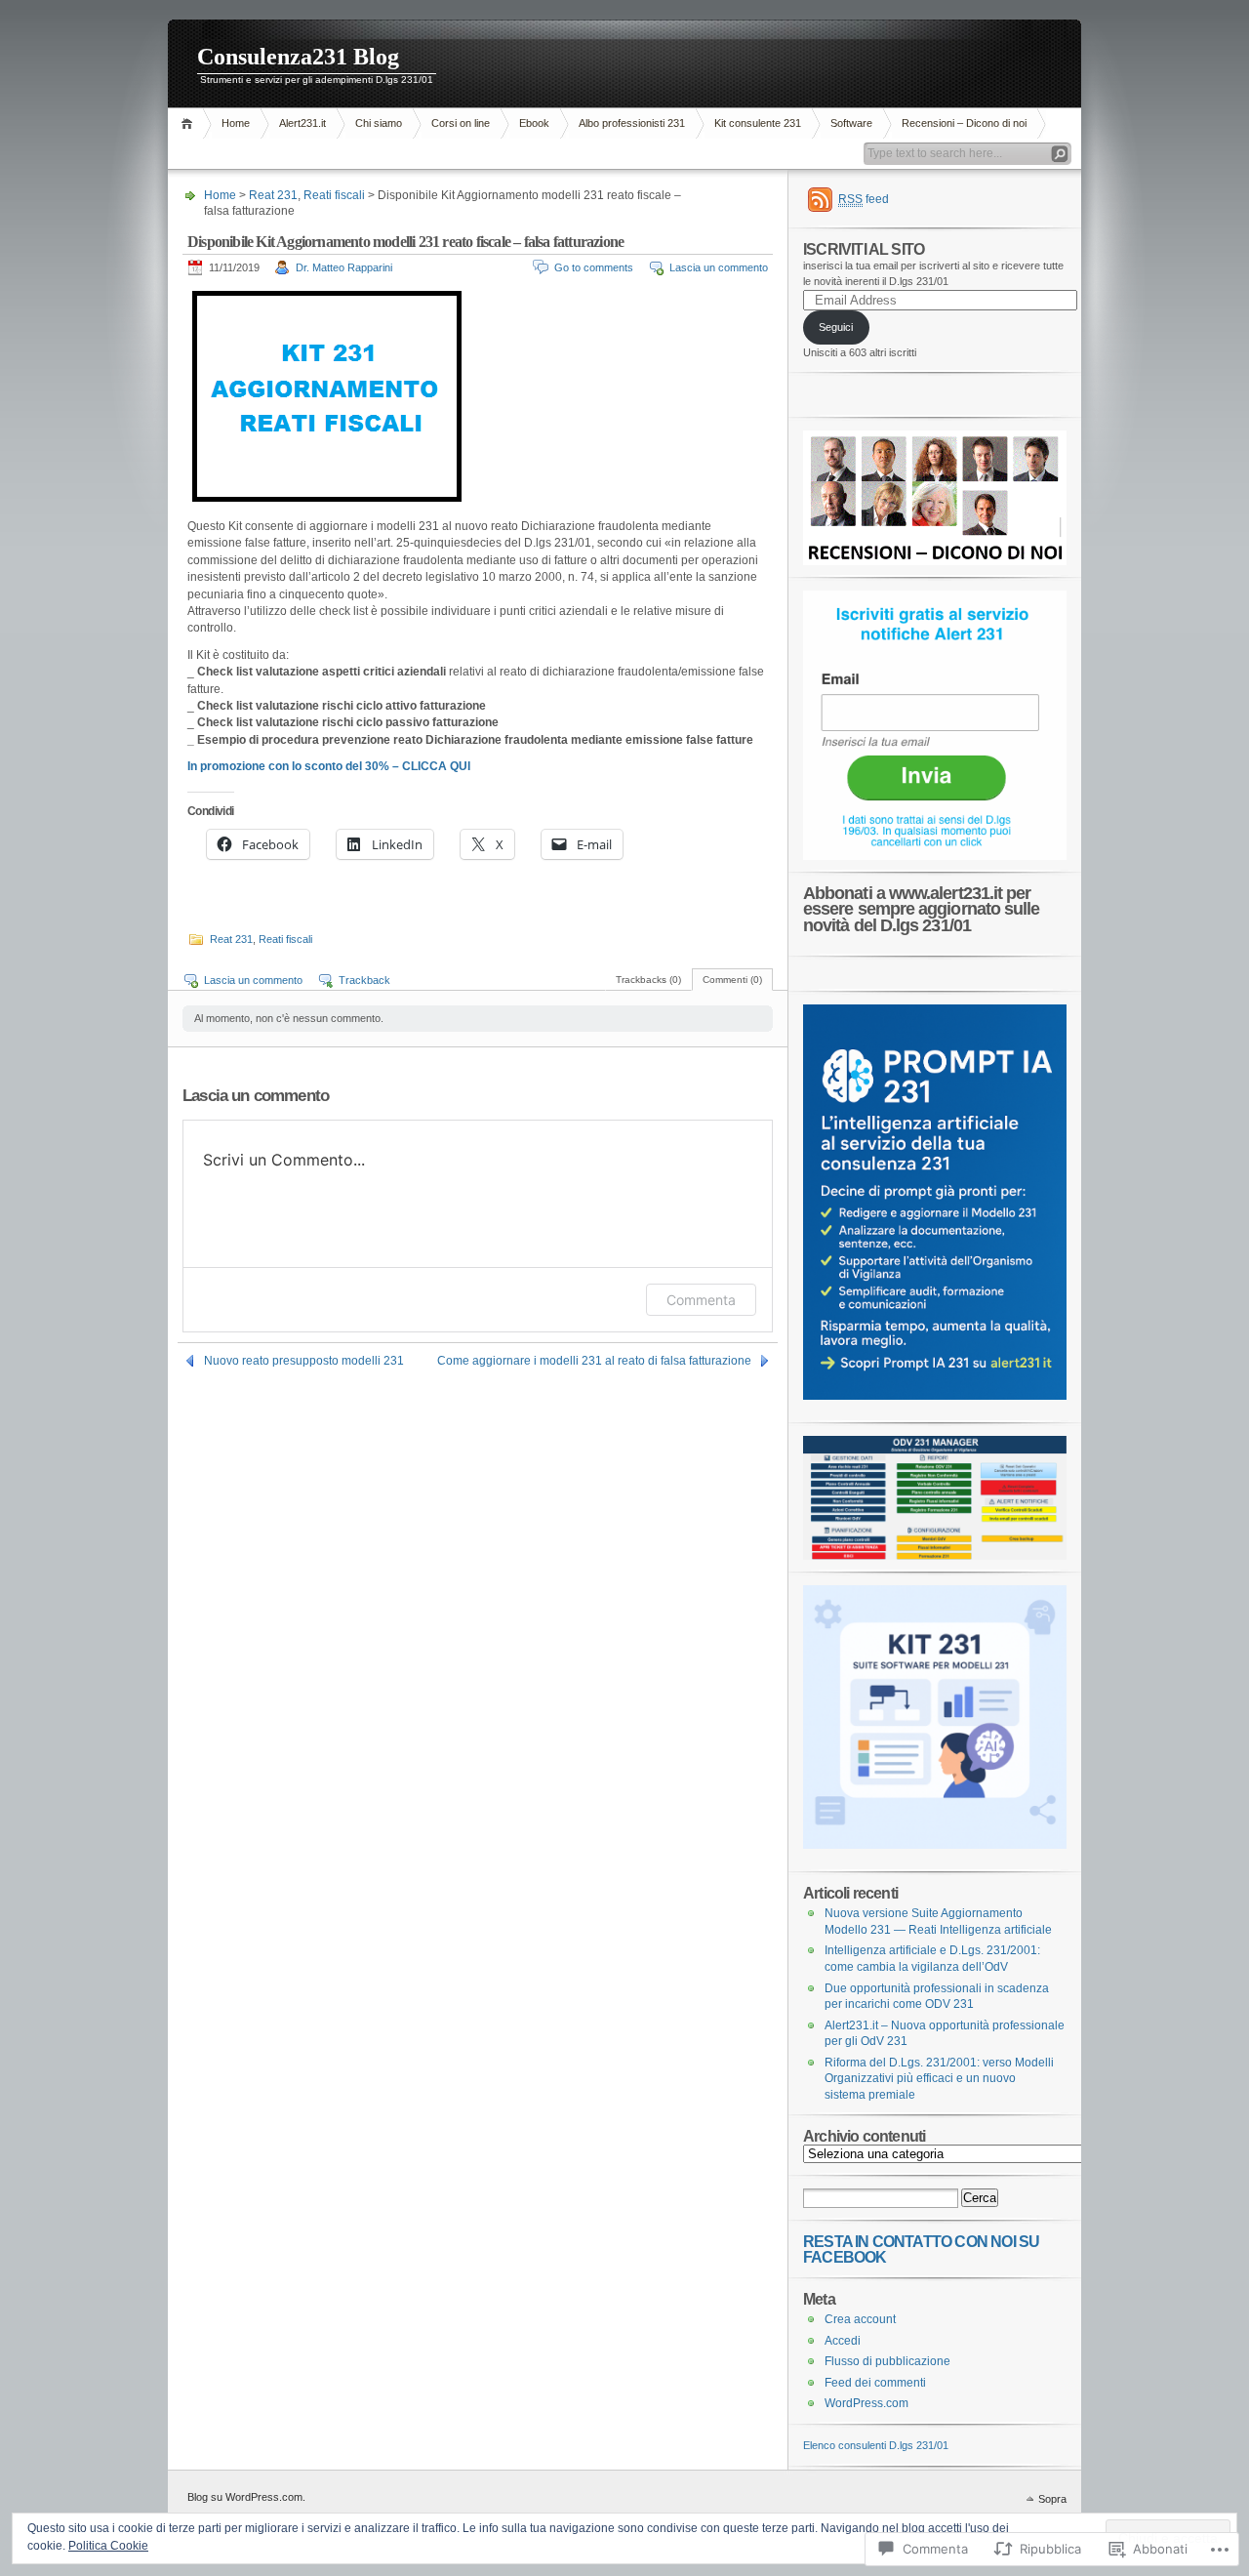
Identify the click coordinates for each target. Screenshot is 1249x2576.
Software (851, 123)
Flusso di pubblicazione (887, 2361)
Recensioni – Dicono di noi (964, 123)
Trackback (364, 980)
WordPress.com (866, 2403)
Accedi (843, 2341)
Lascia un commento (719, 267)
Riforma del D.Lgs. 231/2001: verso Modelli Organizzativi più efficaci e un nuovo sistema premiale (939, 2079)
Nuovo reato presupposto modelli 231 (304, 1361)
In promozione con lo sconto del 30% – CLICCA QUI (329, 766)
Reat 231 (273, 195)
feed (864, 199)
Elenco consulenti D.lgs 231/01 (876, 2445)
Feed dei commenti (875, 2383)
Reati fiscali (334, 195)
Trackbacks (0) (648, 980)
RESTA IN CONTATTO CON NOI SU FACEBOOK (921, 2249)
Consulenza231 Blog (298, 57)
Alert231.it (302, 123)
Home (190, 123)
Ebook (534, 123)
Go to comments (594, 267)
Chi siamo (379, 123)
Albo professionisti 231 (632, 123)
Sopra (1052, 2499)
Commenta (701, 1300)
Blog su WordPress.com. (246, 2497)
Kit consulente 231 (758, 123)
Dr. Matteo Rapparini (344, 267)
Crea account (860, 2319)
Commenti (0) (732, 980)
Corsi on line (461, 123)
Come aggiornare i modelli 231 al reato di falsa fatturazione (594, 1361)
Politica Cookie (108, 2546)
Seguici (836, 327)
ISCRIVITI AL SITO (864, 249)
